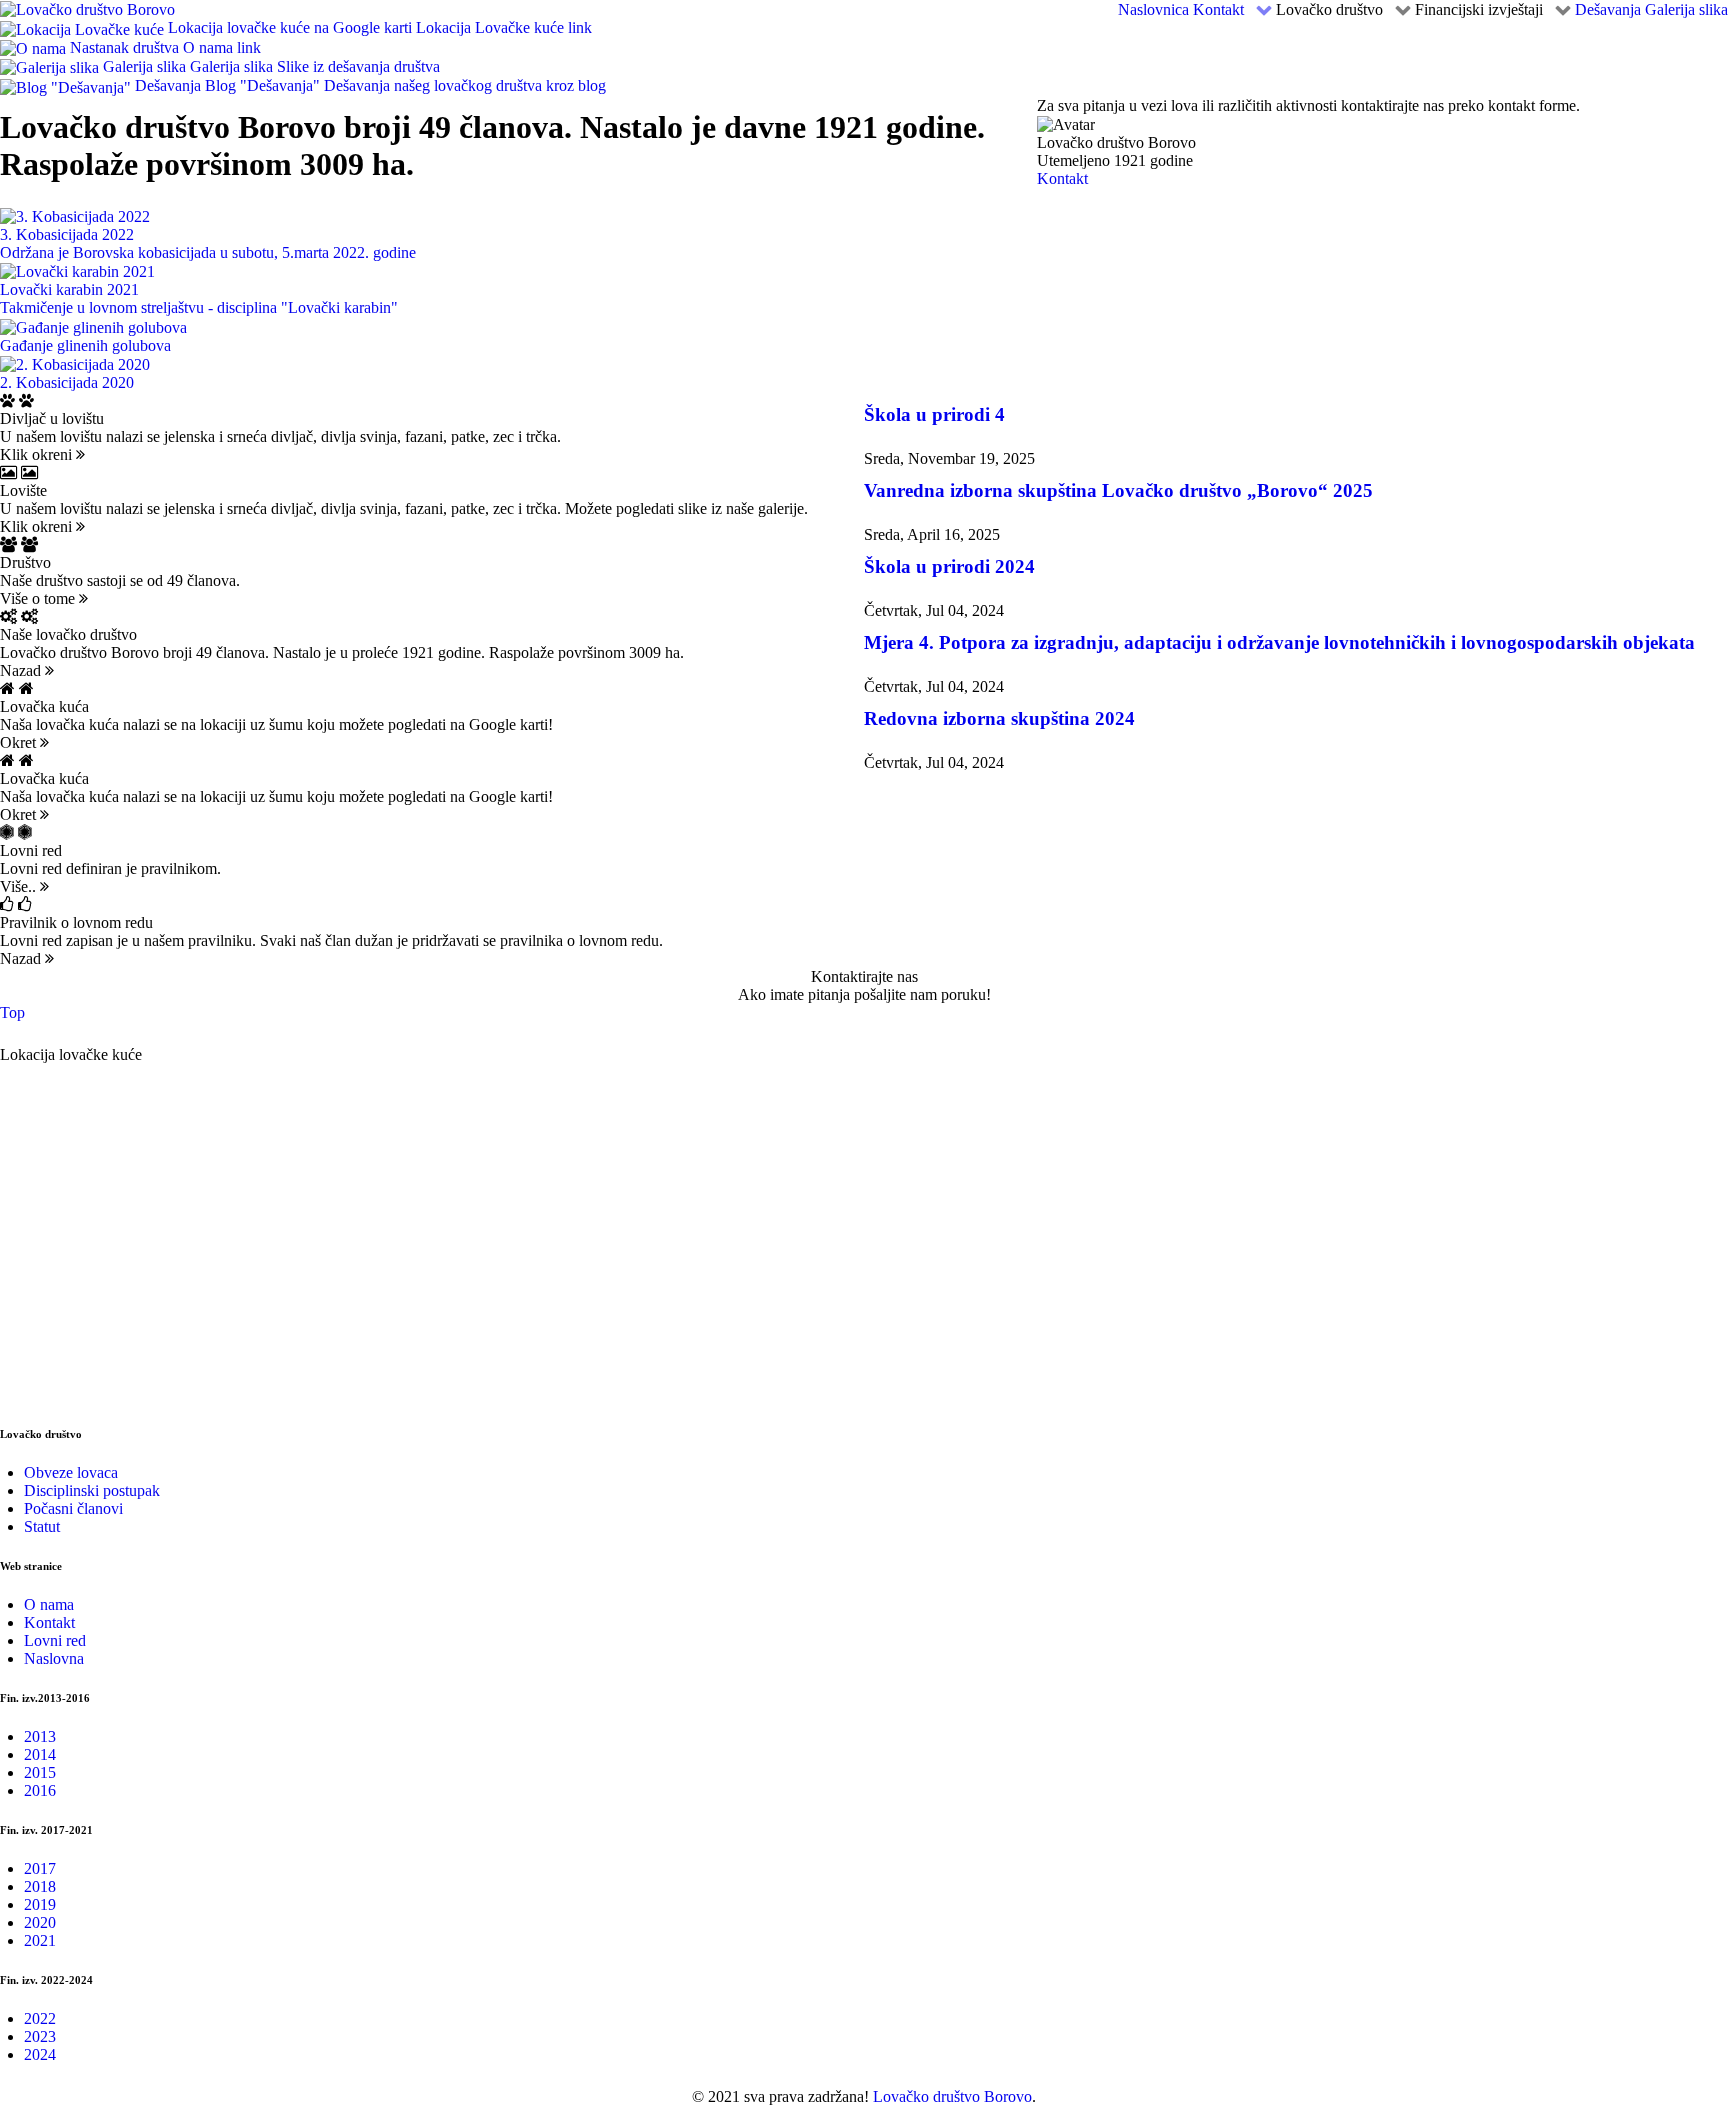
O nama (49, 1604)
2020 (40, 1922)
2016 (40, 1790)
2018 (40, 1886)
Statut (42, 1526)
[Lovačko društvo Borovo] (87, 8)
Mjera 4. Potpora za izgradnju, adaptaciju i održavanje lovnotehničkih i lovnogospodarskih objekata (1279, 642)
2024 (40, 2054)
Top (12, 1012)
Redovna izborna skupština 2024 (999, 718)
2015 (40, 1772)
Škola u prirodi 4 (934, 414)
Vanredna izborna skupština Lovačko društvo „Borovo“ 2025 (1118, 490)
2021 (40, 1940)
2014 (40, 1754)
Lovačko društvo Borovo (952, 2096)
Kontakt (1062, 178)
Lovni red (55, 1640)
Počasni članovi (73, 1508)
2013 (40, 1736)
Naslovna (54, 1658)
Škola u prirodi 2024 (949, 566)
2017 (40, 1868)
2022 (40, 2018)
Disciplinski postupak (92, 1490)
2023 (40, 2036)
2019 (40, 1904)
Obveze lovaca (71, 1472)
